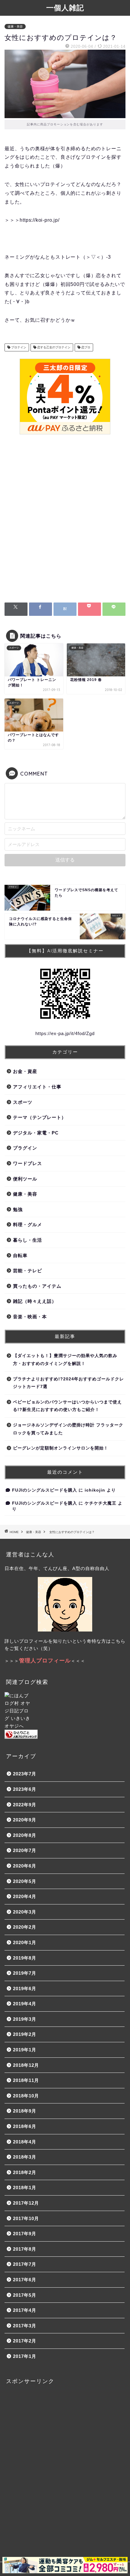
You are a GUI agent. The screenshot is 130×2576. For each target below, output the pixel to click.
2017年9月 (25, 2234)
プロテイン (18, 347)
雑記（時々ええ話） (35, 1301)
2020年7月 (25, 1850)
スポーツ (23, 1102)
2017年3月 (25, 2326)
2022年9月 (25, 1805)
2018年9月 (25, 2111)
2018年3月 (25, 2157)
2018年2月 (25, 2172)
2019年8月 (25, 1958)
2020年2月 (25, 1927)
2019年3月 (25, 2019)
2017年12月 (26, 2203)
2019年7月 (25, 1973)
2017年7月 (25, 2264)
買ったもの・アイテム (37, 1286)
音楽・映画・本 (30, 1317)
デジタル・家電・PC (36, 1133)
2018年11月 (26, 2080)
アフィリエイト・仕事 (37, 1087)
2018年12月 (26, 2065)
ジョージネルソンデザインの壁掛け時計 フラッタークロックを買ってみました (68, 1429)
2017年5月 (25, 2295)
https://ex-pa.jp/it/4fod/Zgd (65, 1033)
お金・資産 (25, 1071)
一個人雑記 (65, 8)
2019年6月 (25, 1988)
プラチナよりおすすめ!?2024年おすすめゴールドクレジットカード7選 (68, 1383)
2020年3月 (25, 1912)
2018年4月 (25, 2142)
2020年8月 (25, 1835)
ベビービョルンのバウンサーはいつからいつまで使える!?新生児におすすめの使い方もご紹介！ (67, 1406)
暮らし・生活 (28, 1240)
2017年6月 (25, 2280)
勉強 (18, 1209)
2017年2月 (25, 2341)
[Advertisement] (65, 520)
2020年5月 (25, 1881)
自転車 (20, 1255)
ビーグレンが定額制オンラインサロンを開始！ (61, 1448)
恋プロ (85, 347)
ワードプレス (28, 1163)
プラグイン (25, 1148)
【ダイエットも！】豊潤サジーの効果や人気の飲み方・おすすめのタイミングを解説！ (65, 1360)
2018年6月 (25, 2126)
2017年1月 (25, 2356)
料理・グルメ (28, 1225)
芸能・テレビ (28, 1271)
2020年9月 (25, 1820)
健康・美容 (15, 27)
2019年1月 (25, 2050)
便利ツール (25, 1179)
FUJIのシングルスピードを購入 (45, 1490)
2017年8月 (25, 2249)
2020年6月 (25, 1866)
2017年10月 (26, 2218)
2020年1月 (25, 1942)
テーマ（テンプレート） (40, 1117)
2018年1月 (25, 2188)
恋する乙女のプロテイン (53, 347)
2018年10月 (26, 2096)
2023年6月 (25, 1789)
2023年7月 (25, 1774)
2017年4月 (25, 2310)
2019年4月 (25, 2004)
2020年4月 (25, 1896)
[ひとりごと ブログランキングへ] (65, 1734)
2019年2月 (25, 2034)
